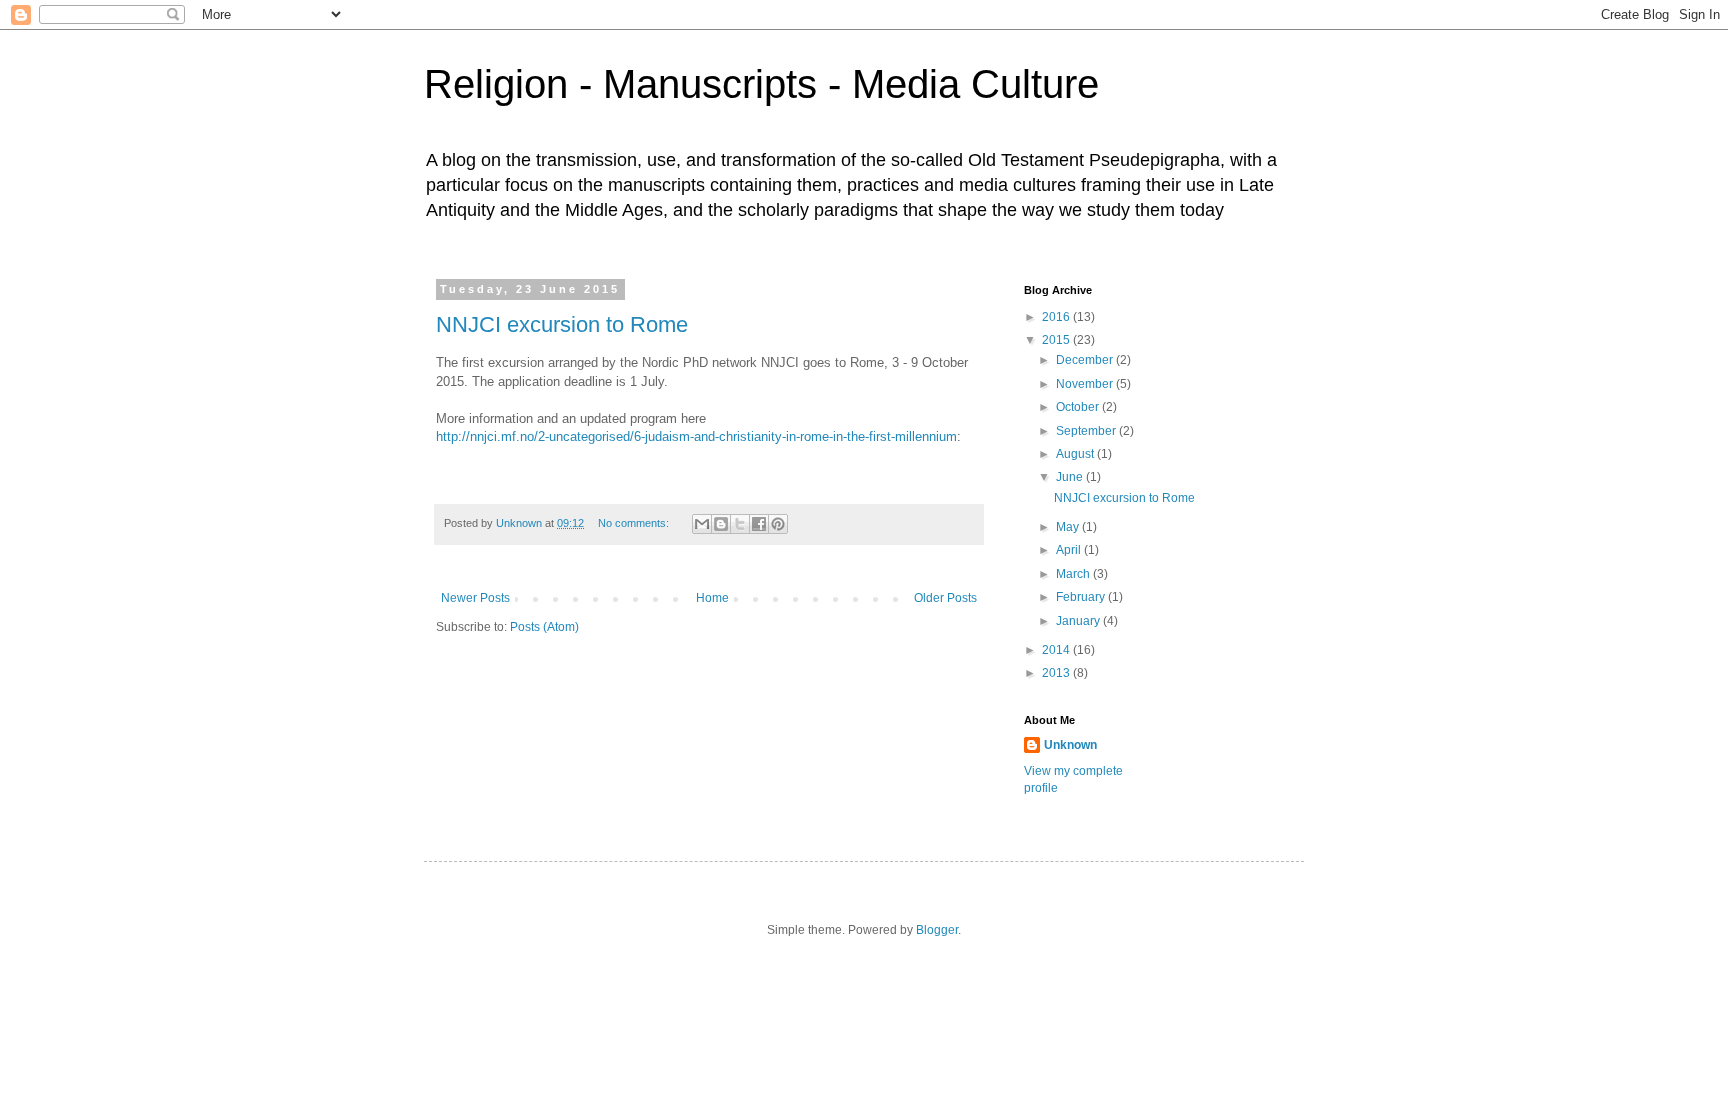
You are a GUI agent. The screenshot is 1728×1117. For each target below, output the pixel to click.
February (1082, 597)
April (1070, 550)
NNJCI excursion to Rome (562, 324)
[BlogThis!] (721, 524)
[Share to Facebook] (759, 524)
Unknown (1070, 745)
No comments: (635, 523)
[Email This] (702, 524)
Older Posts (945, 598)
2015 (1057, 340)
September (1087, 431)
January (1079, 621)
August (1076, 454)
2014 (1057, 650)
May (1069, 527)
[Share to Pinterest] (778, 524)
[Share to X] (740, 524)
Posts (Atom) (544, 627)
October (1079, 407)
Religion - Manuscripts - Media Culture (761, 84)
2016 (1057, 317)
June (1071, 477)
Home (712, 598)
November (1086, 384)
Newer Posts (475, 598)
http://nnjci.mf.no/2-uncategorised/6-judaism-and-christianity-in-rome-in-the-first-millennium (696, 436)
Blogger (937, 930)
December (1086, 360)
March (1074, 574)
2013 (1057, 673)
